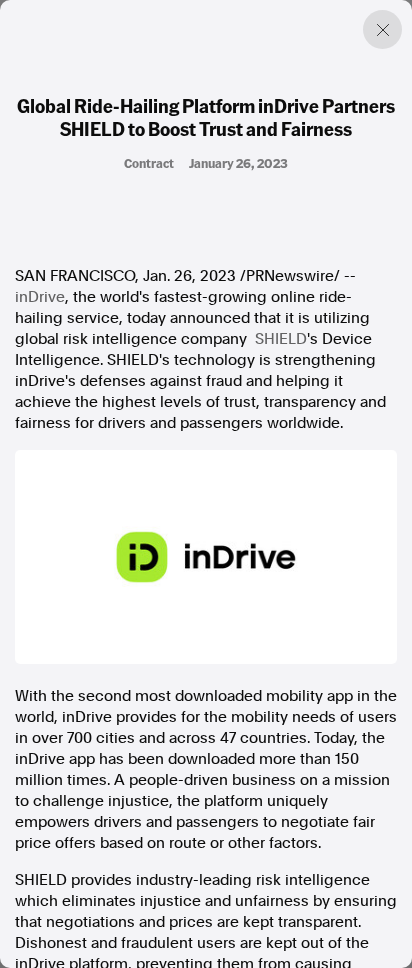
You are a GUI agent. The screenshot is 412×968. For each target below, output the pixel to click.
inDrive (40, 297)
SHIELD (281, 339)
